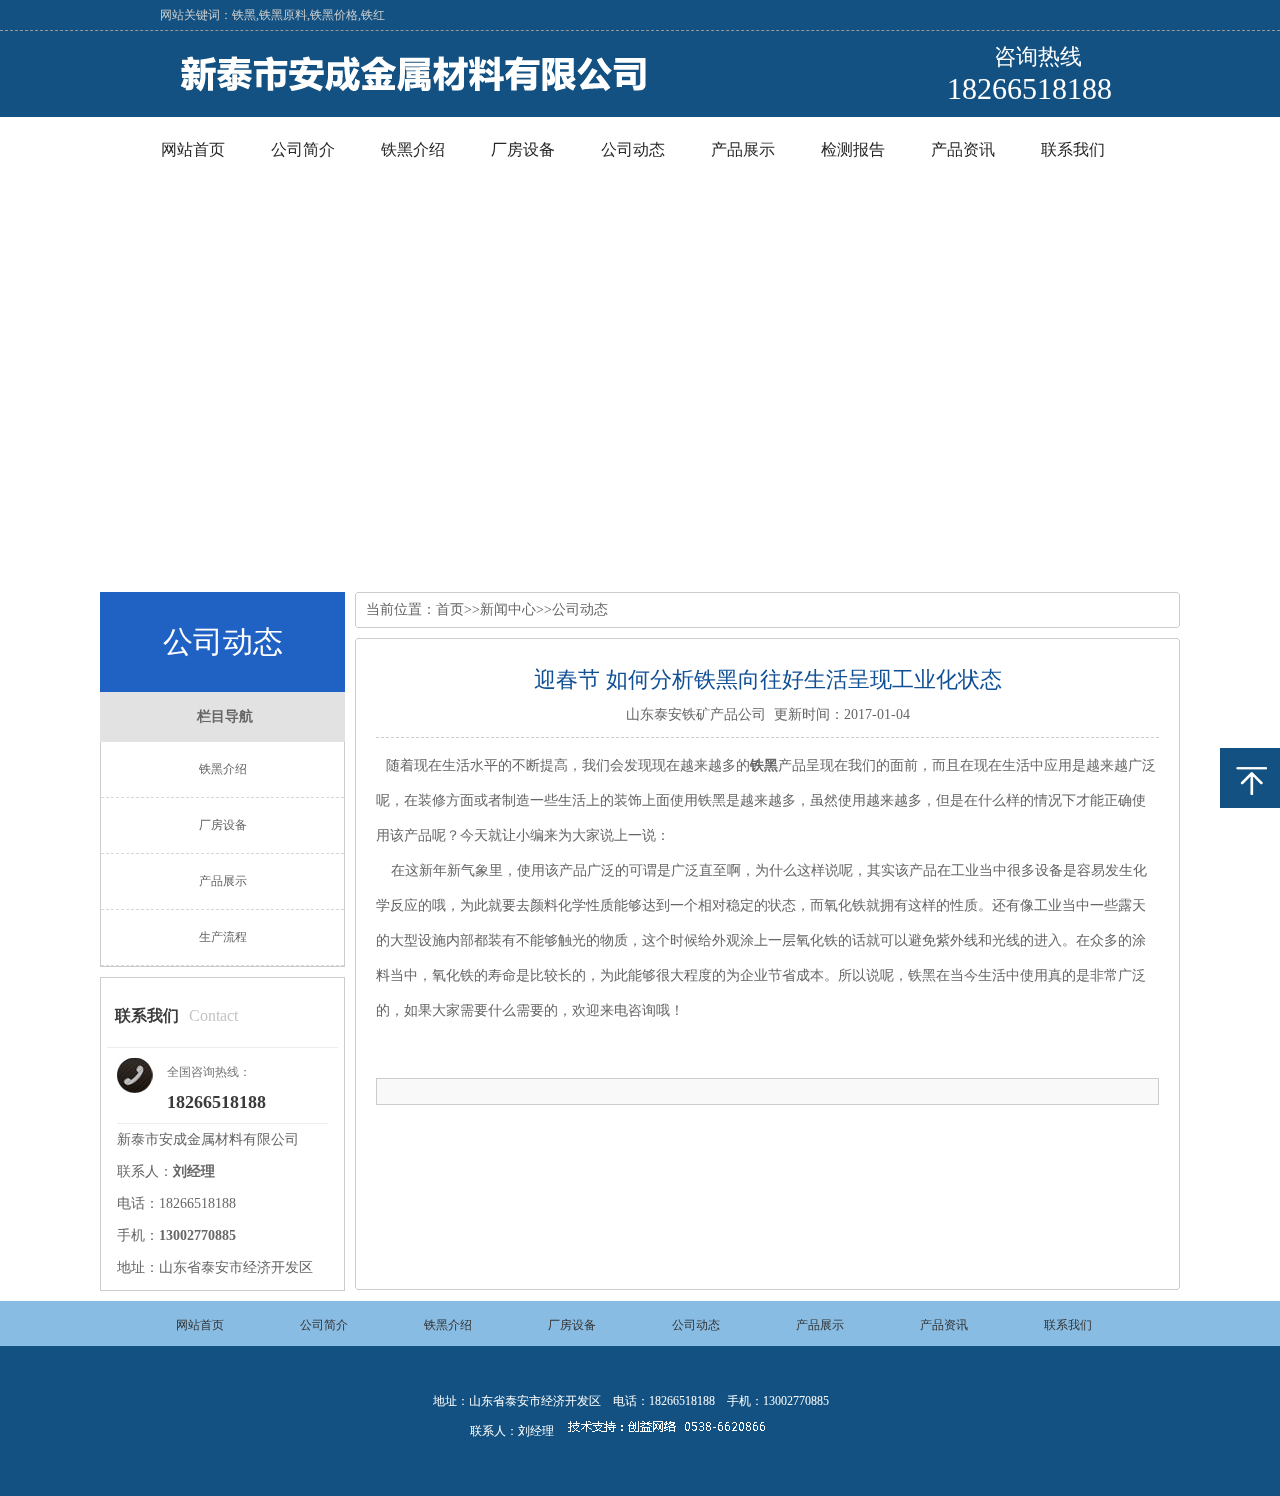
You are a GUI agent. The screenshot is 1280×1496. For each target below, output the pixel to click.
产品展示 (743, 149)
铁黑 (764, 765)
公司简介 (303, 149)
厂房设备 (523, 149)
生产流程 (223, 937)
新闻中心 (508, 609)
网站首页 (193, 149)
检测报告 (853, 149)
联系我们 (1073, 149)
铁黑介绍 (413, 149)
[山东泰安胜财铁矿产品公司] (423, 97)
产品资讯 (963, 149)
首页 (450, 609)
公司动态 (633, 149)
